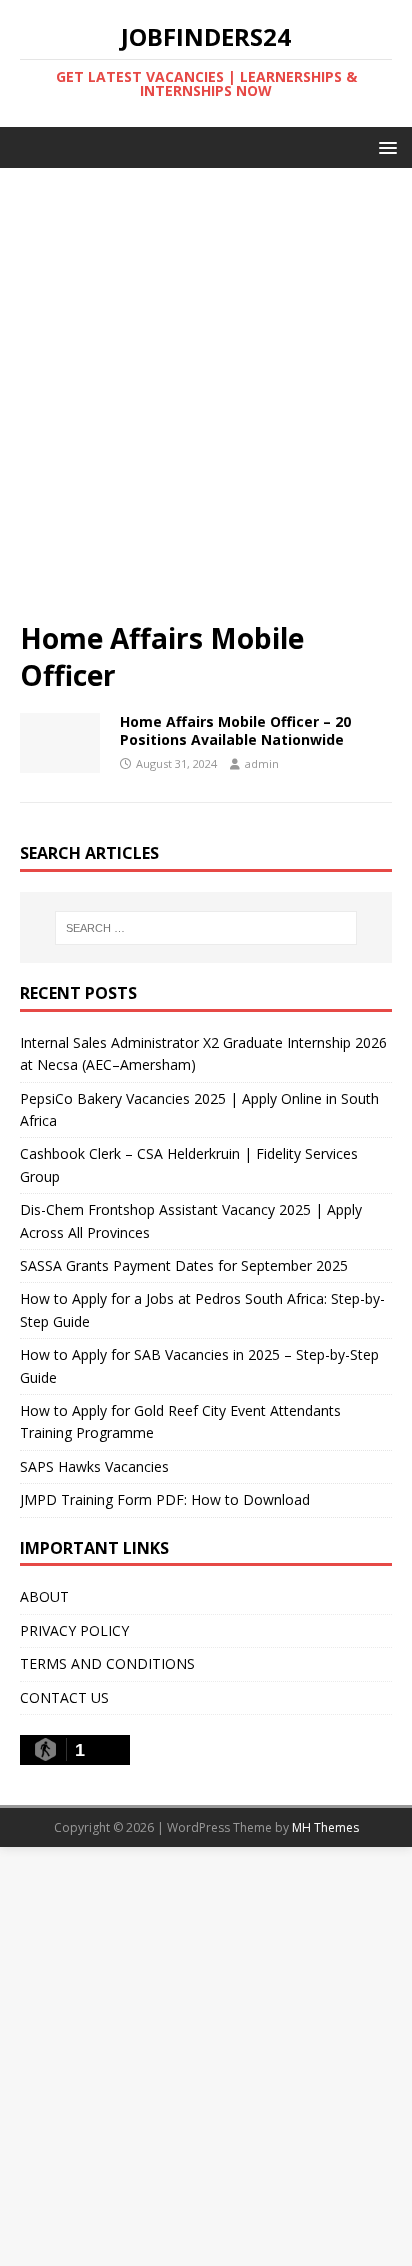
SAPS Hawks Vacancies (94, 1466)
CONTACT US (64, 1697)
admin (262, 763)
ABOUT (44, 1596)
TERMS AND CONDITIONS (107, 1663)
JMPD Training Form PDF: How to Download (165, 1499)
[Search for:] (206, 928)
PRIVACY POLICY (74, 1630)
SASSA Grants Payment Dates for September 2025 (184, 1265)
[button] (384, 146)
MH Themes (325, 1827)
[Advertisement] (206, 404)
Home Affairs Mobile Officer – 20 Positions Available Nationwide (235, 730)
